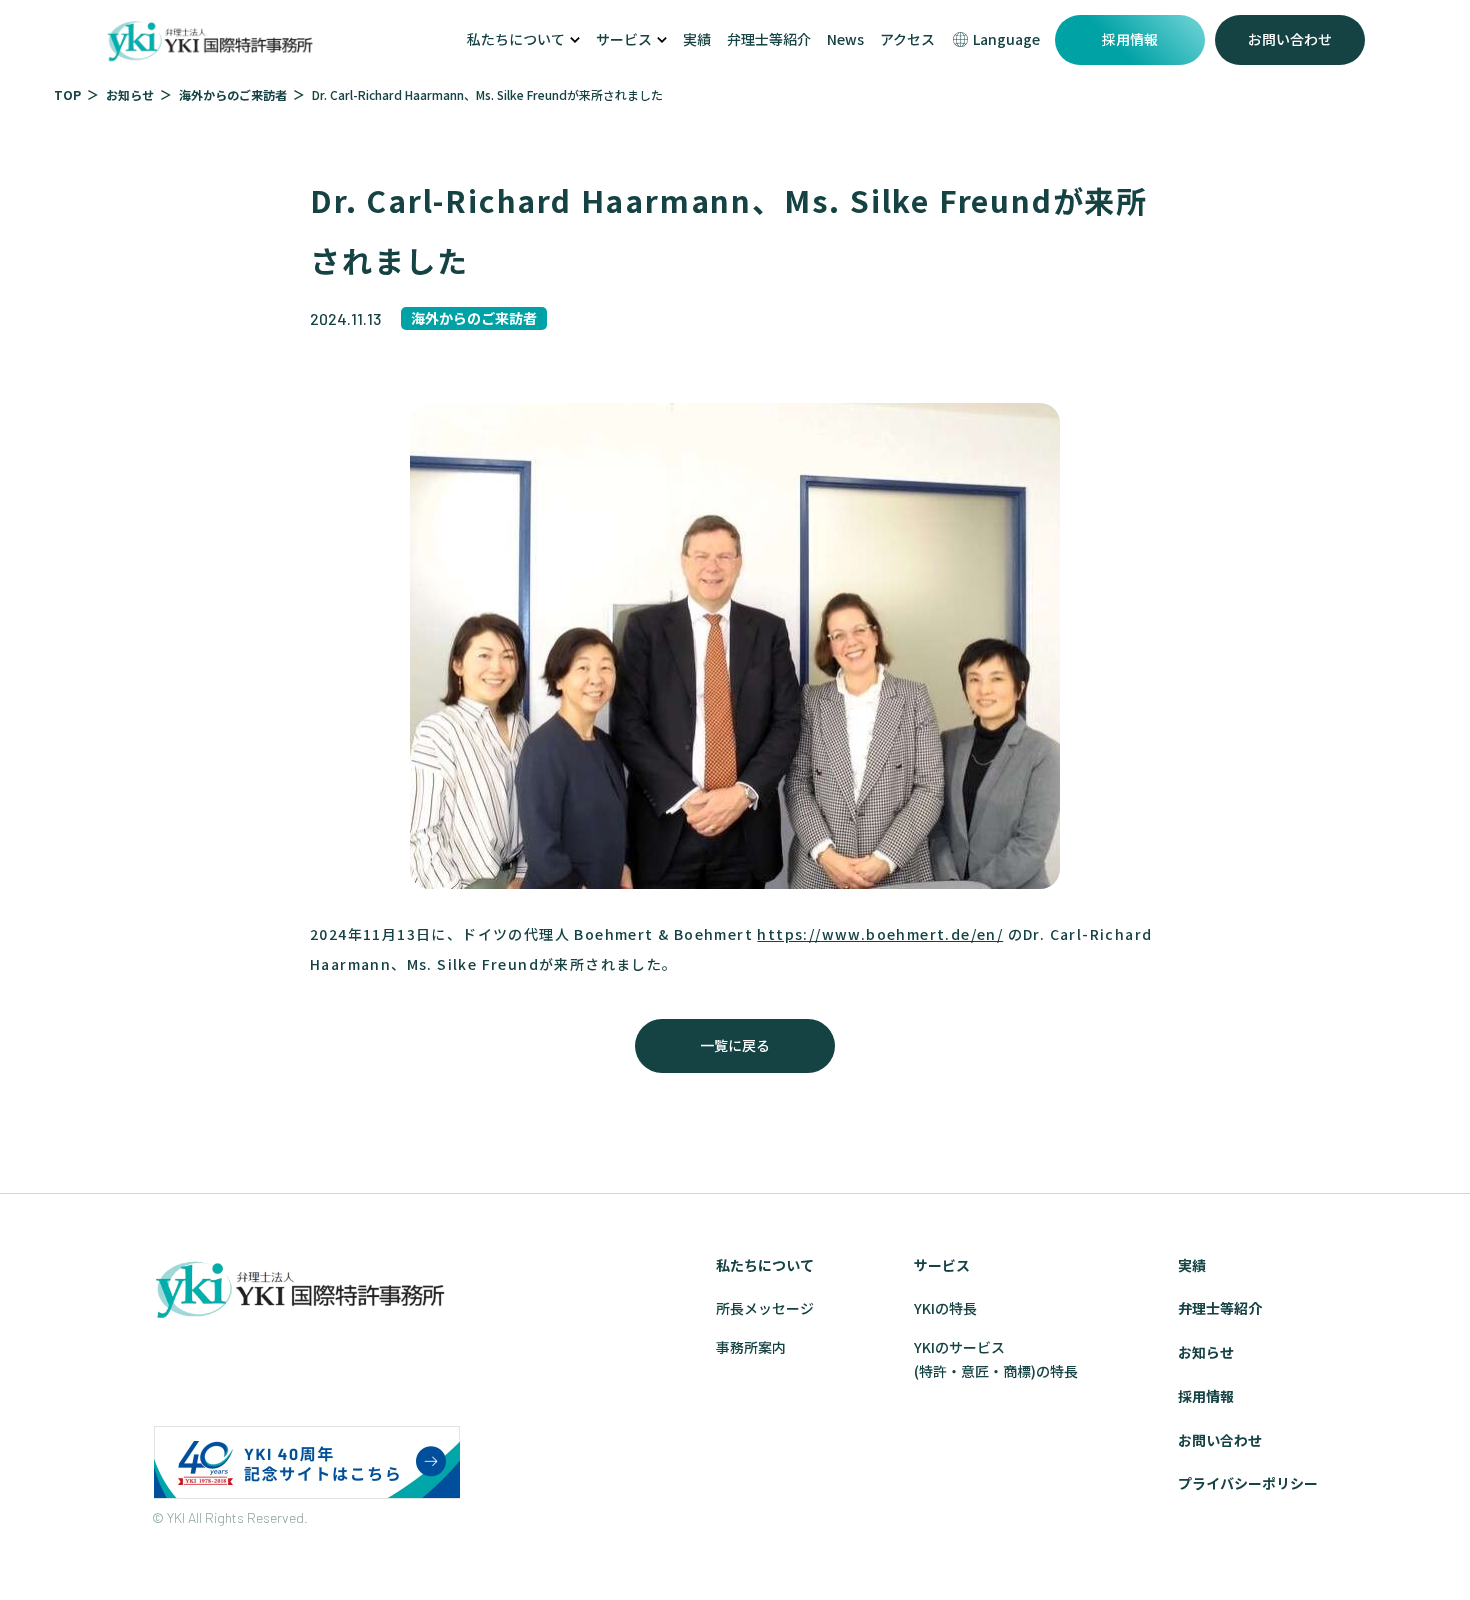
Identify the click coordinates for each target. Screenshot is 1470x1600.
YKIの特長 (945, 1308)
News (845, 39)
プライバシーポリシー (1248, 1483)
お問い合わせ (1290, 39)
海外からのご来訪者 (233, 94)
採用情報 (1130, 39)
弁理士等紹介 (769, 39)
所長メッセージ (765, 1308)
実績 (697, 39)
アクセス (907, 39)
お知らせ (130, 94)
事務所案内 (751, 1347)
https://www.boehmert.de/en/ (880, 934)
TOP (67, 94)
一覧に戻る (735, 1045)
